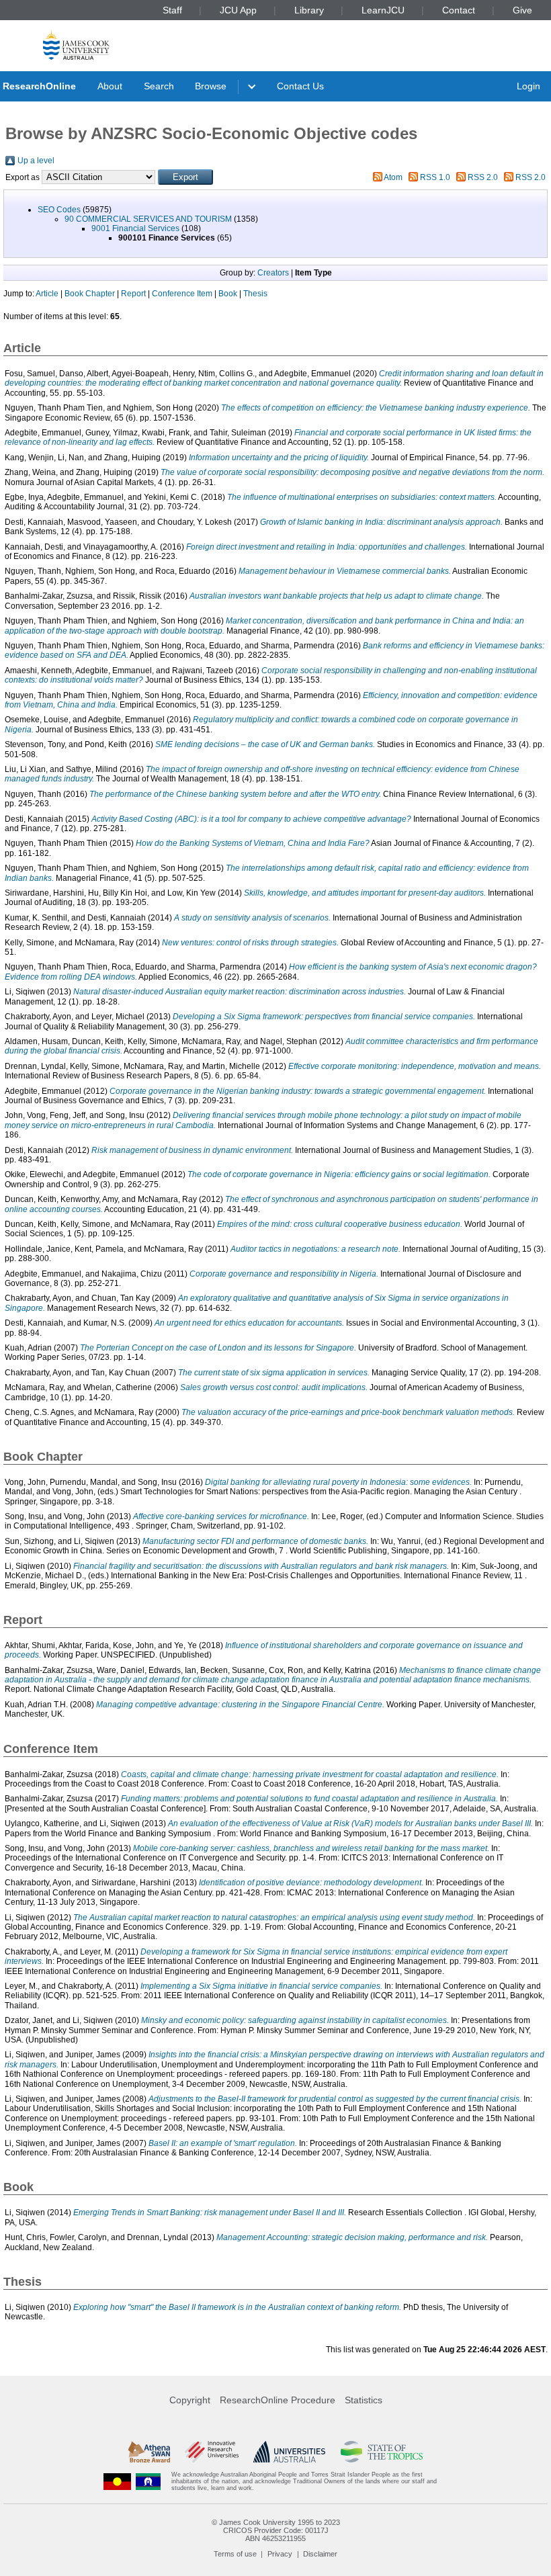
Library (309, 10)
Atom (393, 177)
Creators (273, 273)
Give (522, 10)
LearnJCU (383, 10)
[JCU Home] (76, 45)
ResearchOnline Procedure (278, 2400)
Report (133, 294)
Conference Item (182, 294)
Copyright (190, 2400)
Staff (172, 10)
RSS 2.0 (483, 177)
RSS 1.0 (435, 177)
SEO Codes (59, 210)
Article (47, 294)
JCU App (238, 10)
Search (159, 86)
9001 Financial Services (135, 228)
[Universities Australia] (289, 2452)
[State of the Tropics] (382, 2452)
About (110, 86)
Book (228, 294)
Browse (211, 86)
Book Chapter (90, 294)
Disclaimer (320, 2554)
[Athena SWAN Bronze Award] (149, 2452)
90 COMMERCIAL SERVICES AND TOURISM (148, 219)
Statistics (364, 2400)
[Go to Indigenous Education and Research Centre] (118, 2482)
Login (528, 86)
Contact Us (300, 86)
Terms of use (235, 2554)
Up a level (36, 161)
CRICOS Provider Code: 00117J (276, 2530)
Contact (459, 10)
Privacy (280, 2554)
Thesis (255, 294)
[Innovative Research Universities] (211, 2452)
